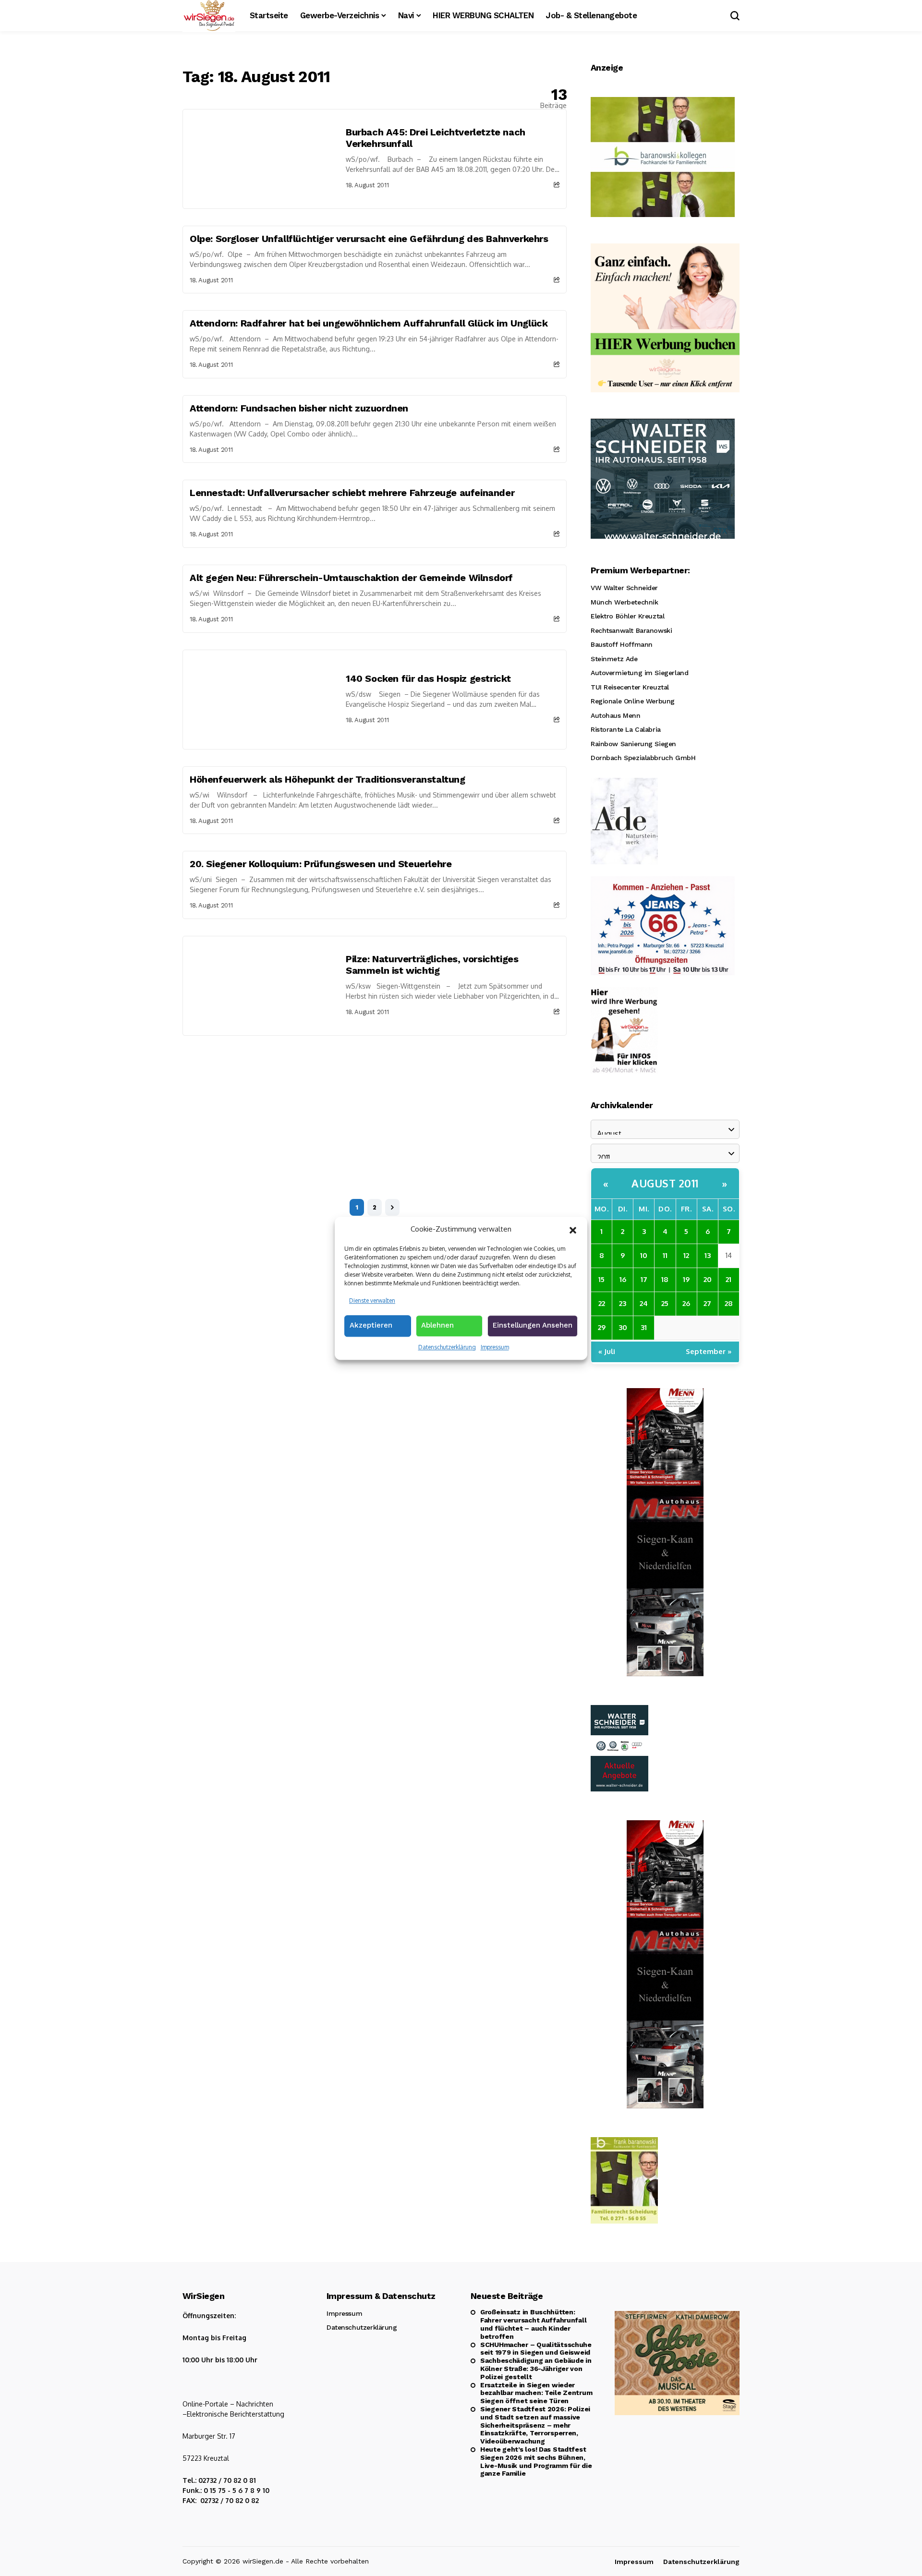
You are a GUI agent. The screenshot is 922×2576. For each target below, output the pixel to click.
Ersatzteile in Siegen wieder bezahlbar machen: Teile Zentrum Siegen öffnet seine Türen (536, 2393)
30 (623, 1327)
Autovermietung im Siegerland (639, 673)
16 (623, 1279)
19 (686, 1279)
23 (623, 1303)
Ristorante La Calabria (626, 729)
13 (708, 1255)
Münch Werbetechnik (624, 602)
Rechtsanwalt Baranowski (631, 630)
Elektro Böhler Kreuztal (627, 616)
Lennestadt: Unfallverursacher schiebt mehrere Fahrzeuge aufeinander (352, 493)
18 (665, 1279)
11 (665, 1255)
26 (686, 1303)
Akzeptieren (371, 1325)
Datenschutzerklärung (447, 1347)
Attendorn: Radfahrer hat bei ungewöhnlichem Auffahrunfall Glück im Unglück (369, 323)
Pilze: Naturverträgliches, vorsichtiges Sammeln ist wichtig (432, 965)
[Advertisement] (375, 1108)
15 (601, 1279)
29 (602, 1327)
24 (644, 1303)
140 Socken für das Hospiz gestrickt (428, 678)
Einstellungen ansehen (533, 1325)
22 (602, 1303)
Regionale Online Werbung (633, 701)
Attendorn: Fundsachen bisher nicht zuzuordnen (299, 408)
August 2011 (665, 1183)
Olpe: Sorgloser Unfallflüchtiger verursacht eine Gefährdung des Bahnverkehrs (369, 239)
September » (709, 1351)
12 (686, 1255)
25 (665, 1303)
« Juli (607, 1351)
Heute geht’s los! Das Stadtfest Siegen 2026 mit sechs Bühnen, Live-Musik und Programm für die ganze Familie (536, 2461)
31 (644, 1327)
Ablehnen (437, 1325)
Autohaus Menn (616, 715)
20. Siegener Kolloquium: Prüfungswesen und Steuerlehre (321, 864)
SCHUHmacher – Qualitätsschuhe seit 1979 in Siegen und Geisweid (536, 2349)
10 (644, 1255)
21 (728, 1279)
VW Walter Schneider (624, 588)
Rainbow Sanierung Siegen (633, 744)
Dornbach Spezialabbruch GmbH (643, 758)
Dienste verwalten (372, 1300)
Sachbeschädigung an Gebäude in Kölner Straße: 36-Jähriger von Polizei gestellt (536, 2369)
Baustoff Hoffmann (622, 644)
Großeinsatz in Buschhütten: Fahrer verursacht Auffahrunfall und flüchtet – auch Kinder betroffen (533, 2324)
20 (708, 1279)
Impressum (495, 1347)
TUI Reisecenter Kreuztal (630, 687)
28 (729, 1303)
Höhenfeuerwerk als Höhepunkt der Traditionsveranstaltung (328, 779)
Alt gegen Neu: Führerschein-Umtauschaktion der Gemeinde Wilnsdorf (351, 578)
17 (644, 1279)
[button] (573, 1229)
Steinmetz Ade (614, 659)
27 (707, 1303)
